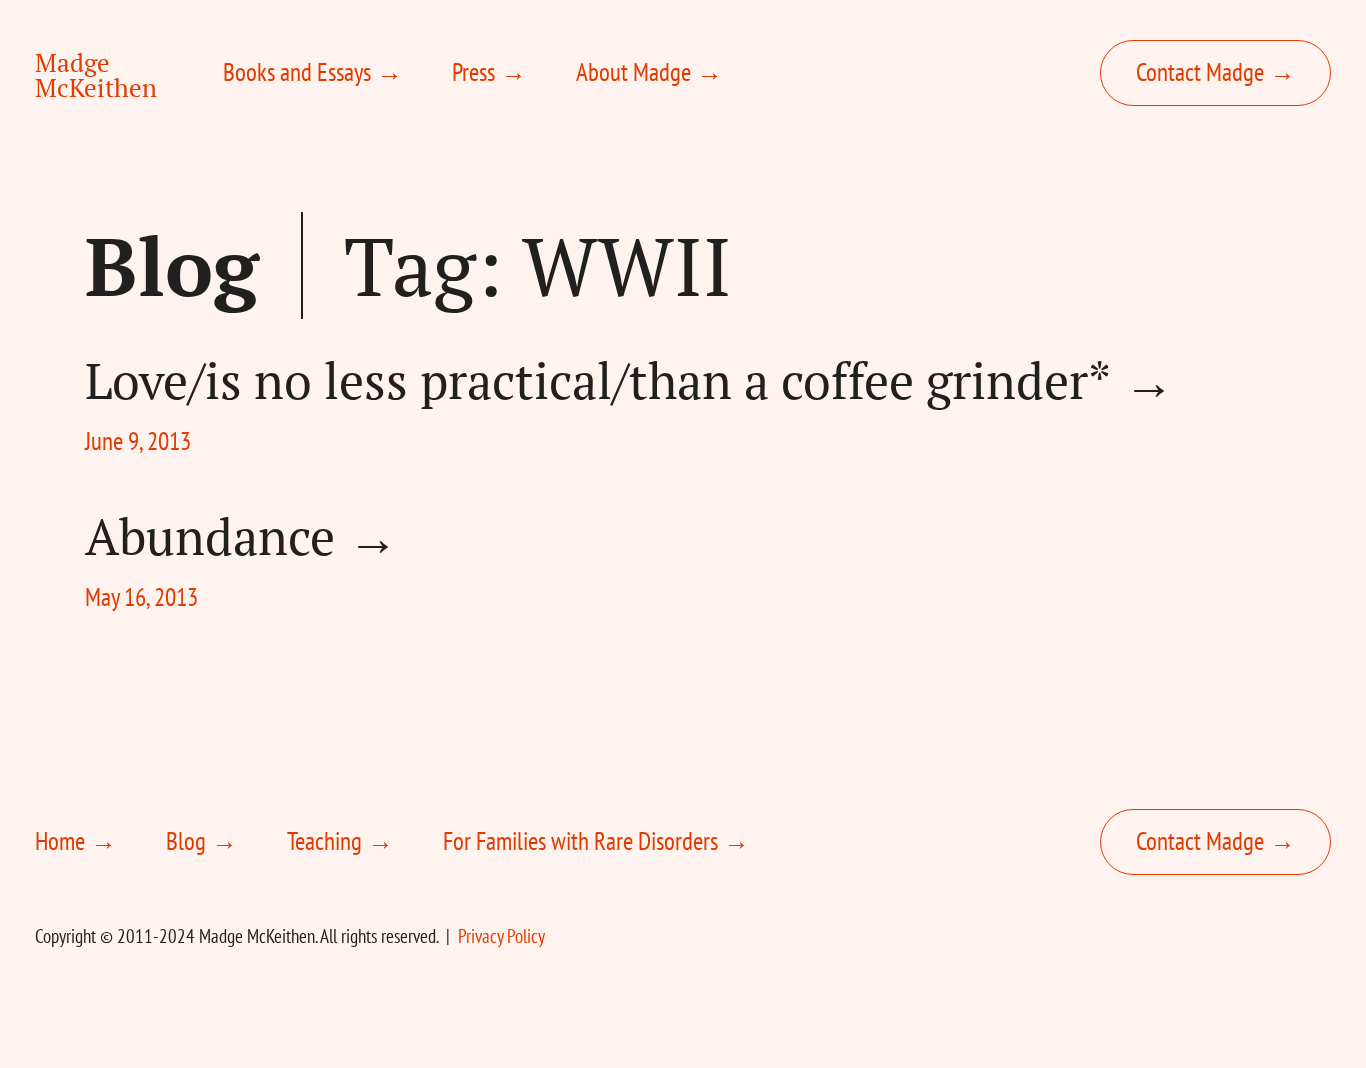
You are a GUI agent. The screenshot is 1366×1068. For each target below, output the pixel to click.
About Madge (633, 72)
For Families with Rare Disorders (580, 841)
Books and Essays (297, 72)
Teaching (324, 841)
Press (473, 72)
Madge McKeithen (96, 75)
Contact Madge (1200, 72)
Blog (172, 265)
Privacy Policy (501, 936)
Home (60, 841)
